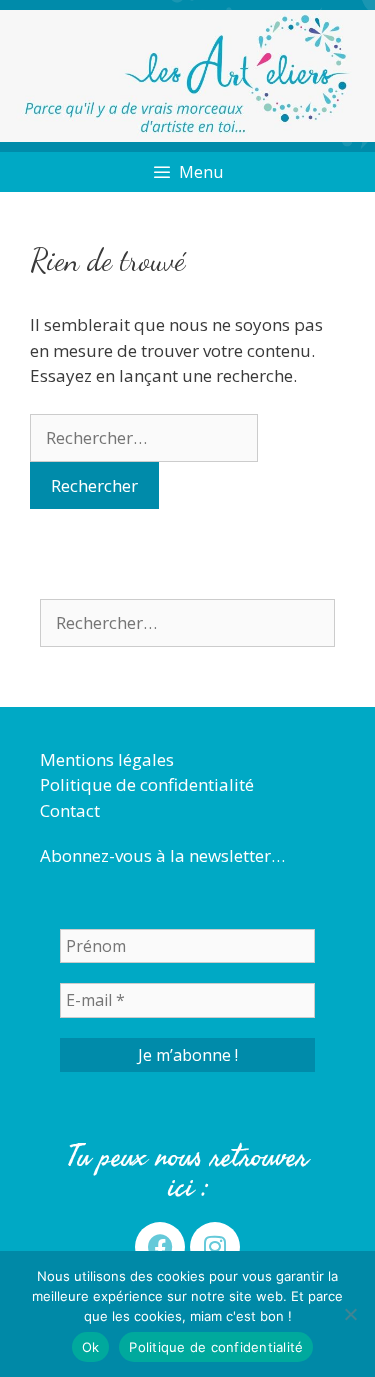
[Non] (350, 1314)
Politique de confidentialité (147, 784)
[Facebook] (160, 1247)
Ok (91, 1347)
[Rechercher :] (144, 437)
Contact (70, 810)
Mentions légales (107, 759)
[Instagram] (215, 1247)
